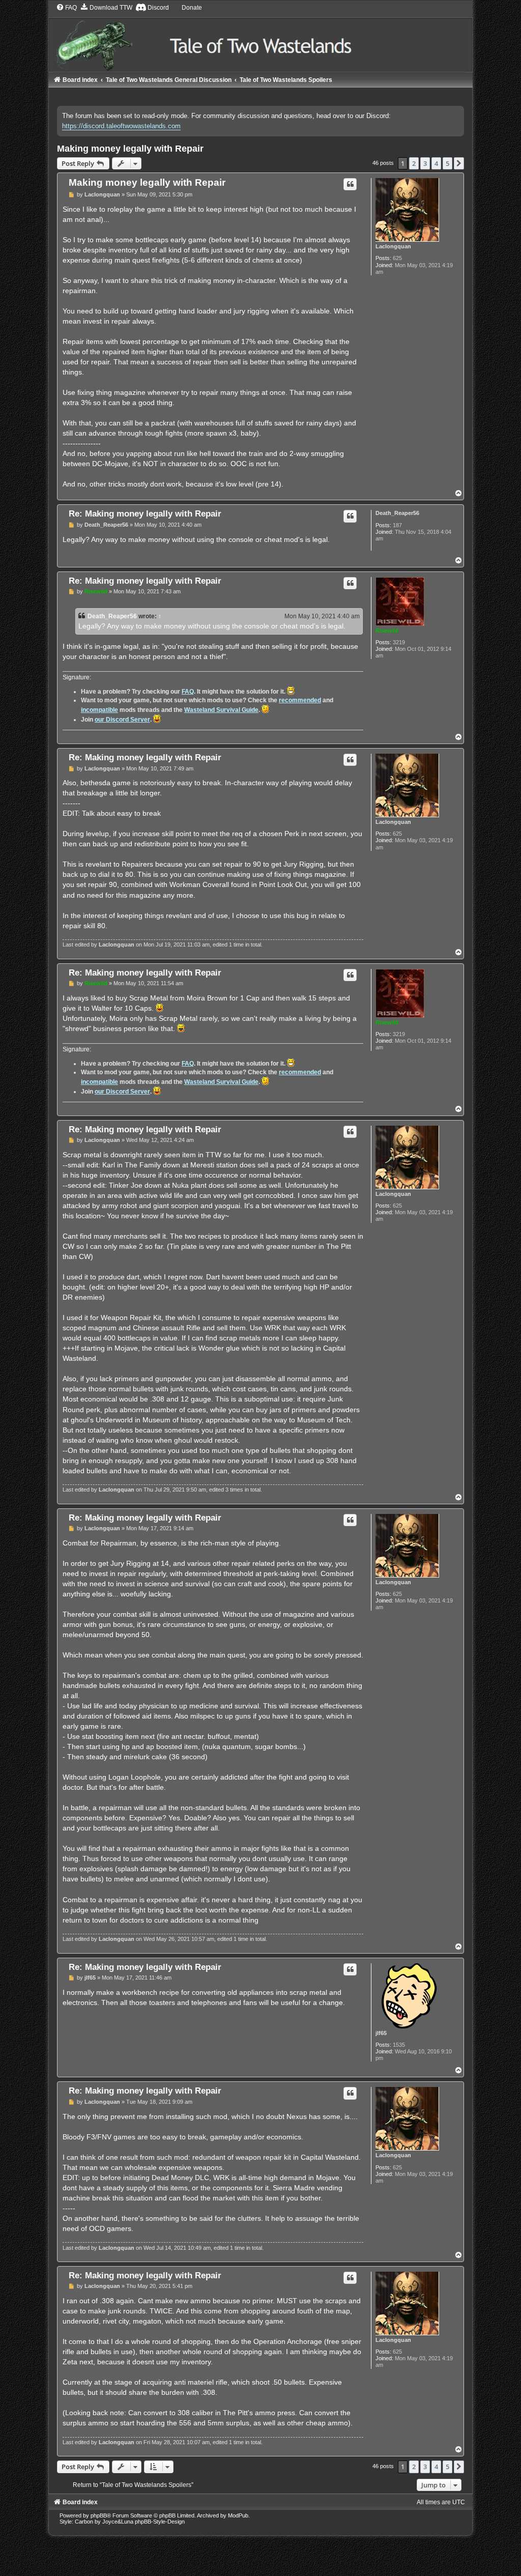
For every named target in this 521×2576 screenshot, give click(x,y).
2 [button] (414, 163)
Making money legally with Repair (130, 149)
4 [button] (436, 163)
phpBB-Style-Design (160, 2522)
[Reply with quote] (350, 184)
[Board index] (261, 37)
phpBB (99, 2515)
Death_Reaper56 (397, 513)
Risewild (387, 631)
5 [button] (447, 163)
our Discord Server (122, 720)
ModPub (238, 2515)
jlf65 (381, 2033)
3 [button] (425, 163)
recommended (300, 700)
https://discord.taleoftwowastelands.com (121, 126)
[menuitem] (66, 8)
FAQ (188, 692)
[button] (459, 163)
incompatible (99, 710)
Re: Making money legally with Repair (145, 513)
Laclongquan (393, 246)
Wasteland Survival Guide (221, 710)
